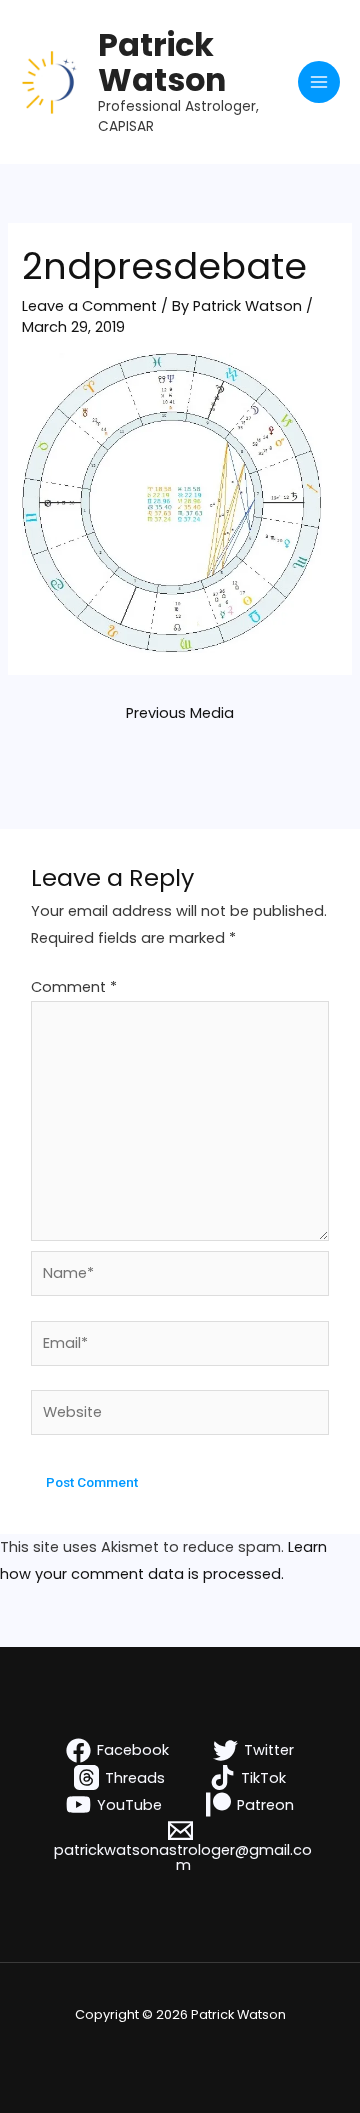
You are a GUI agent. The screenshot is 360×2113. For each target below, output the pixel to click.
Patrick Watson (162, 62)
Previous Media (180, 713)
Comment (74, 987)
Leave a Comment (89, 306)
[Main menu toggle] (319, 82)
